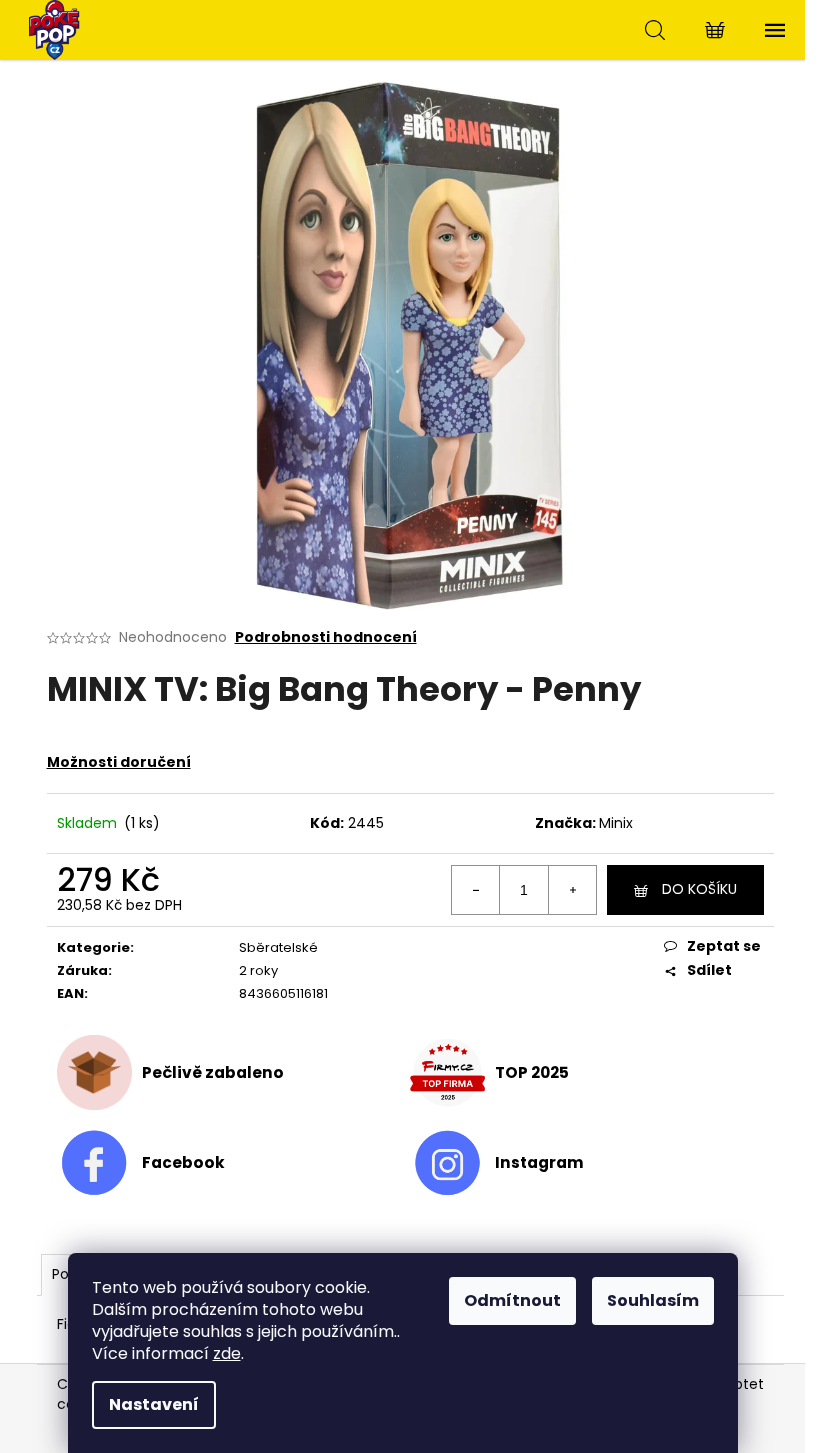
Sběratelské (278, 947)
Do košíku (699, 889)
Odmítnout (512, 1300)
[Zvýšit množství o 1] (572, 890)
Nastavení (154, 1404)
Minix (616, 823)
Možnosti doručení (119, 762)
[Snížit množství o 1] (476, 890)
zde (227, 1353)
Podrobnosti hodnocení (326, 637)
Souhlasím (653, 1300)
